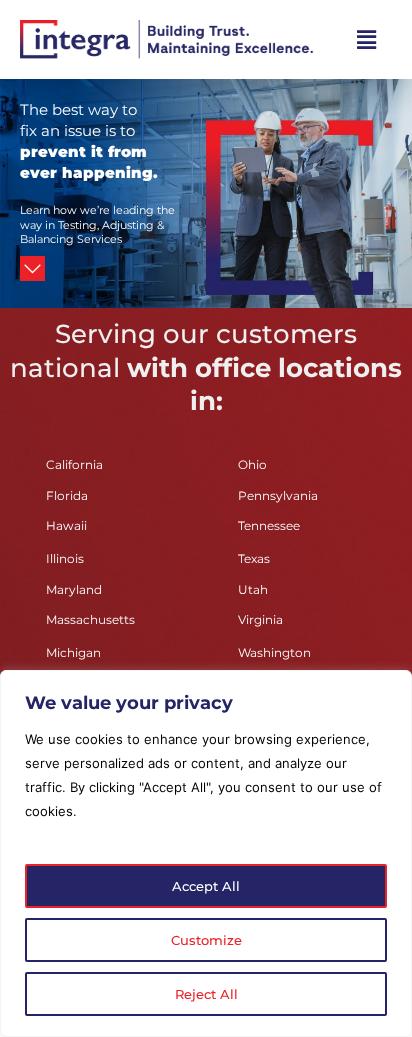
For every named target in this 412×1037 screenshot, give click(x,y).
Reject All (206, 994)
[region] (206, 853)
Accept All (206, 886)
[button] (367, 39)
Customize (206, 940)
